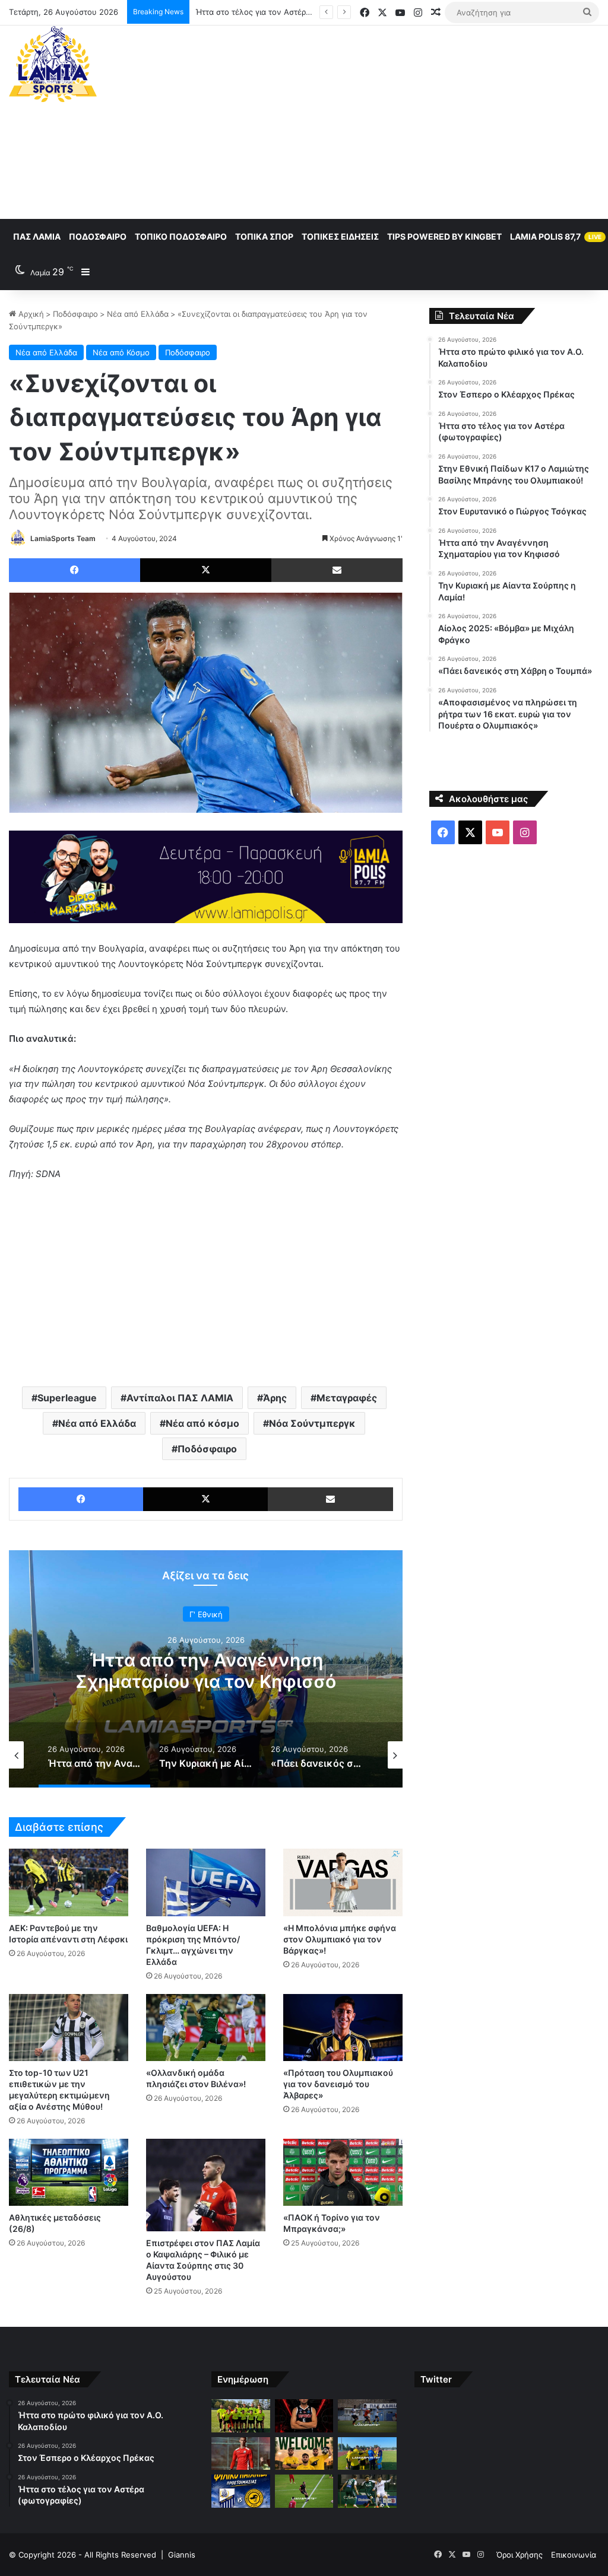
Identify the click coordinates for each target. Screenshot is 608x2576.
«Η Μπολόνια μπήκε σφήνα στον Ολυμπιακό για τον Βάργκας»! (340, 1939)
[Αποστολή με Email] (337, 570)
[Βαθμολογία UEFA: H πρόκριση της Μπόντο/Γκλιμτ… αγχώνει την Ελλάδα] (206, 1882)
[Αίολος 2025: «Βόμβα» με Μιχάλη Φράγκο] (304, 2491)
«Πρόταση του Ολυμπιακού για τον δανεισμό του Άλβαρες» (338, 2084)
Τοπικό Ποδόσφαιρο (181, 236)
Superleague (67, 1398)
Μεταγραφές (347, 1398)
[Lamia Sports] (53, 64)
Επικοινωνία (574, 2555)
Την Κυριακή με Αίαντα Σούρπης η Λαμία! (206, 1671)
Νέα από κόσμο (202, 1423)
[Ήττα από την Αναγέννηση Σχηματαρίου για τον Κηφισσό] (367, 2454)
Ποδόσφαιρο (98, 236)
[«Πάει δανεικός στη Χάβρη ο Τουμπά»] (367, 2491)
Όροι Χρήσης (520, 2555)
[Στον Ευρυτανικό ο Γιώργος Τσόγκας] (304, 2454)
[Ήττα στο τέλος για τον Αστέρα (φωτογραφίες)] (367, 2416)
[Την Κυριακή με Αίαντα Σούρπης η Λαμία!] (240, 2491)
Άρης (275, 1398)
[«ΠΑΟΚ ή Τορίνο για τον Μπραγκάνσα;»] (343, 2172)
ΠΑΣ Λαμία (37, 236)
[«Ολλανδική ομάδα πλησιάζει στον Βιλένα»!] (206, 2028)
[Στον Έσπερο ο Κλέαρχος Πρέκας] (304, 2416)
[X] (206, 570)
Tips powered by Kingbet (444, 236)
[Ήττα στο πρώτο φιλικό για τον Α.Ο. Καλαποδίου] (240, 2416)
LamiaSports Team (63, 538)
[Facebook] (75, 570)
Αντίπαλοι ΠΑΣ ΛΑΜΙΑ (180, 1398)
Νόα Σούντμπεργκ (312, 1423)
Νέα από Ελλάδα (138, 314)
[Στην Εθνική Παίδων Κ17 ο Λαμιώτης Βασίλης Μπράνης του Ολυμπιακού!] (240, 2454)
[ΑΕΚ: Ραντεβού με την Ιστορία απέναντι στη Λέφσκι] (69, 1882)
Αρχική (30, 314)
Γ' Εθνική (206, 1614)
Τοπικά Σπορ (264, 236)
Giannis (182, 2555)
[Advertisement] (409, 120)
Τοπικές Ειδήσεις (340, 236)
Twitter (436, 2379)
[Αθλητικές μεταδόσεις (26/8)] (69, 2172)
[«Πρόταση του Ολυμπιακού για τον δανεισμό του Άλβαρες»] (343, 2028)
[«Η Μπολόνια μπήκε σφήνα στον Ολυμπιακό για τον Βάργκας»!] (343, 1882)
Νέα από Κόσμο (121, 352)
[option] (206, 1669)
